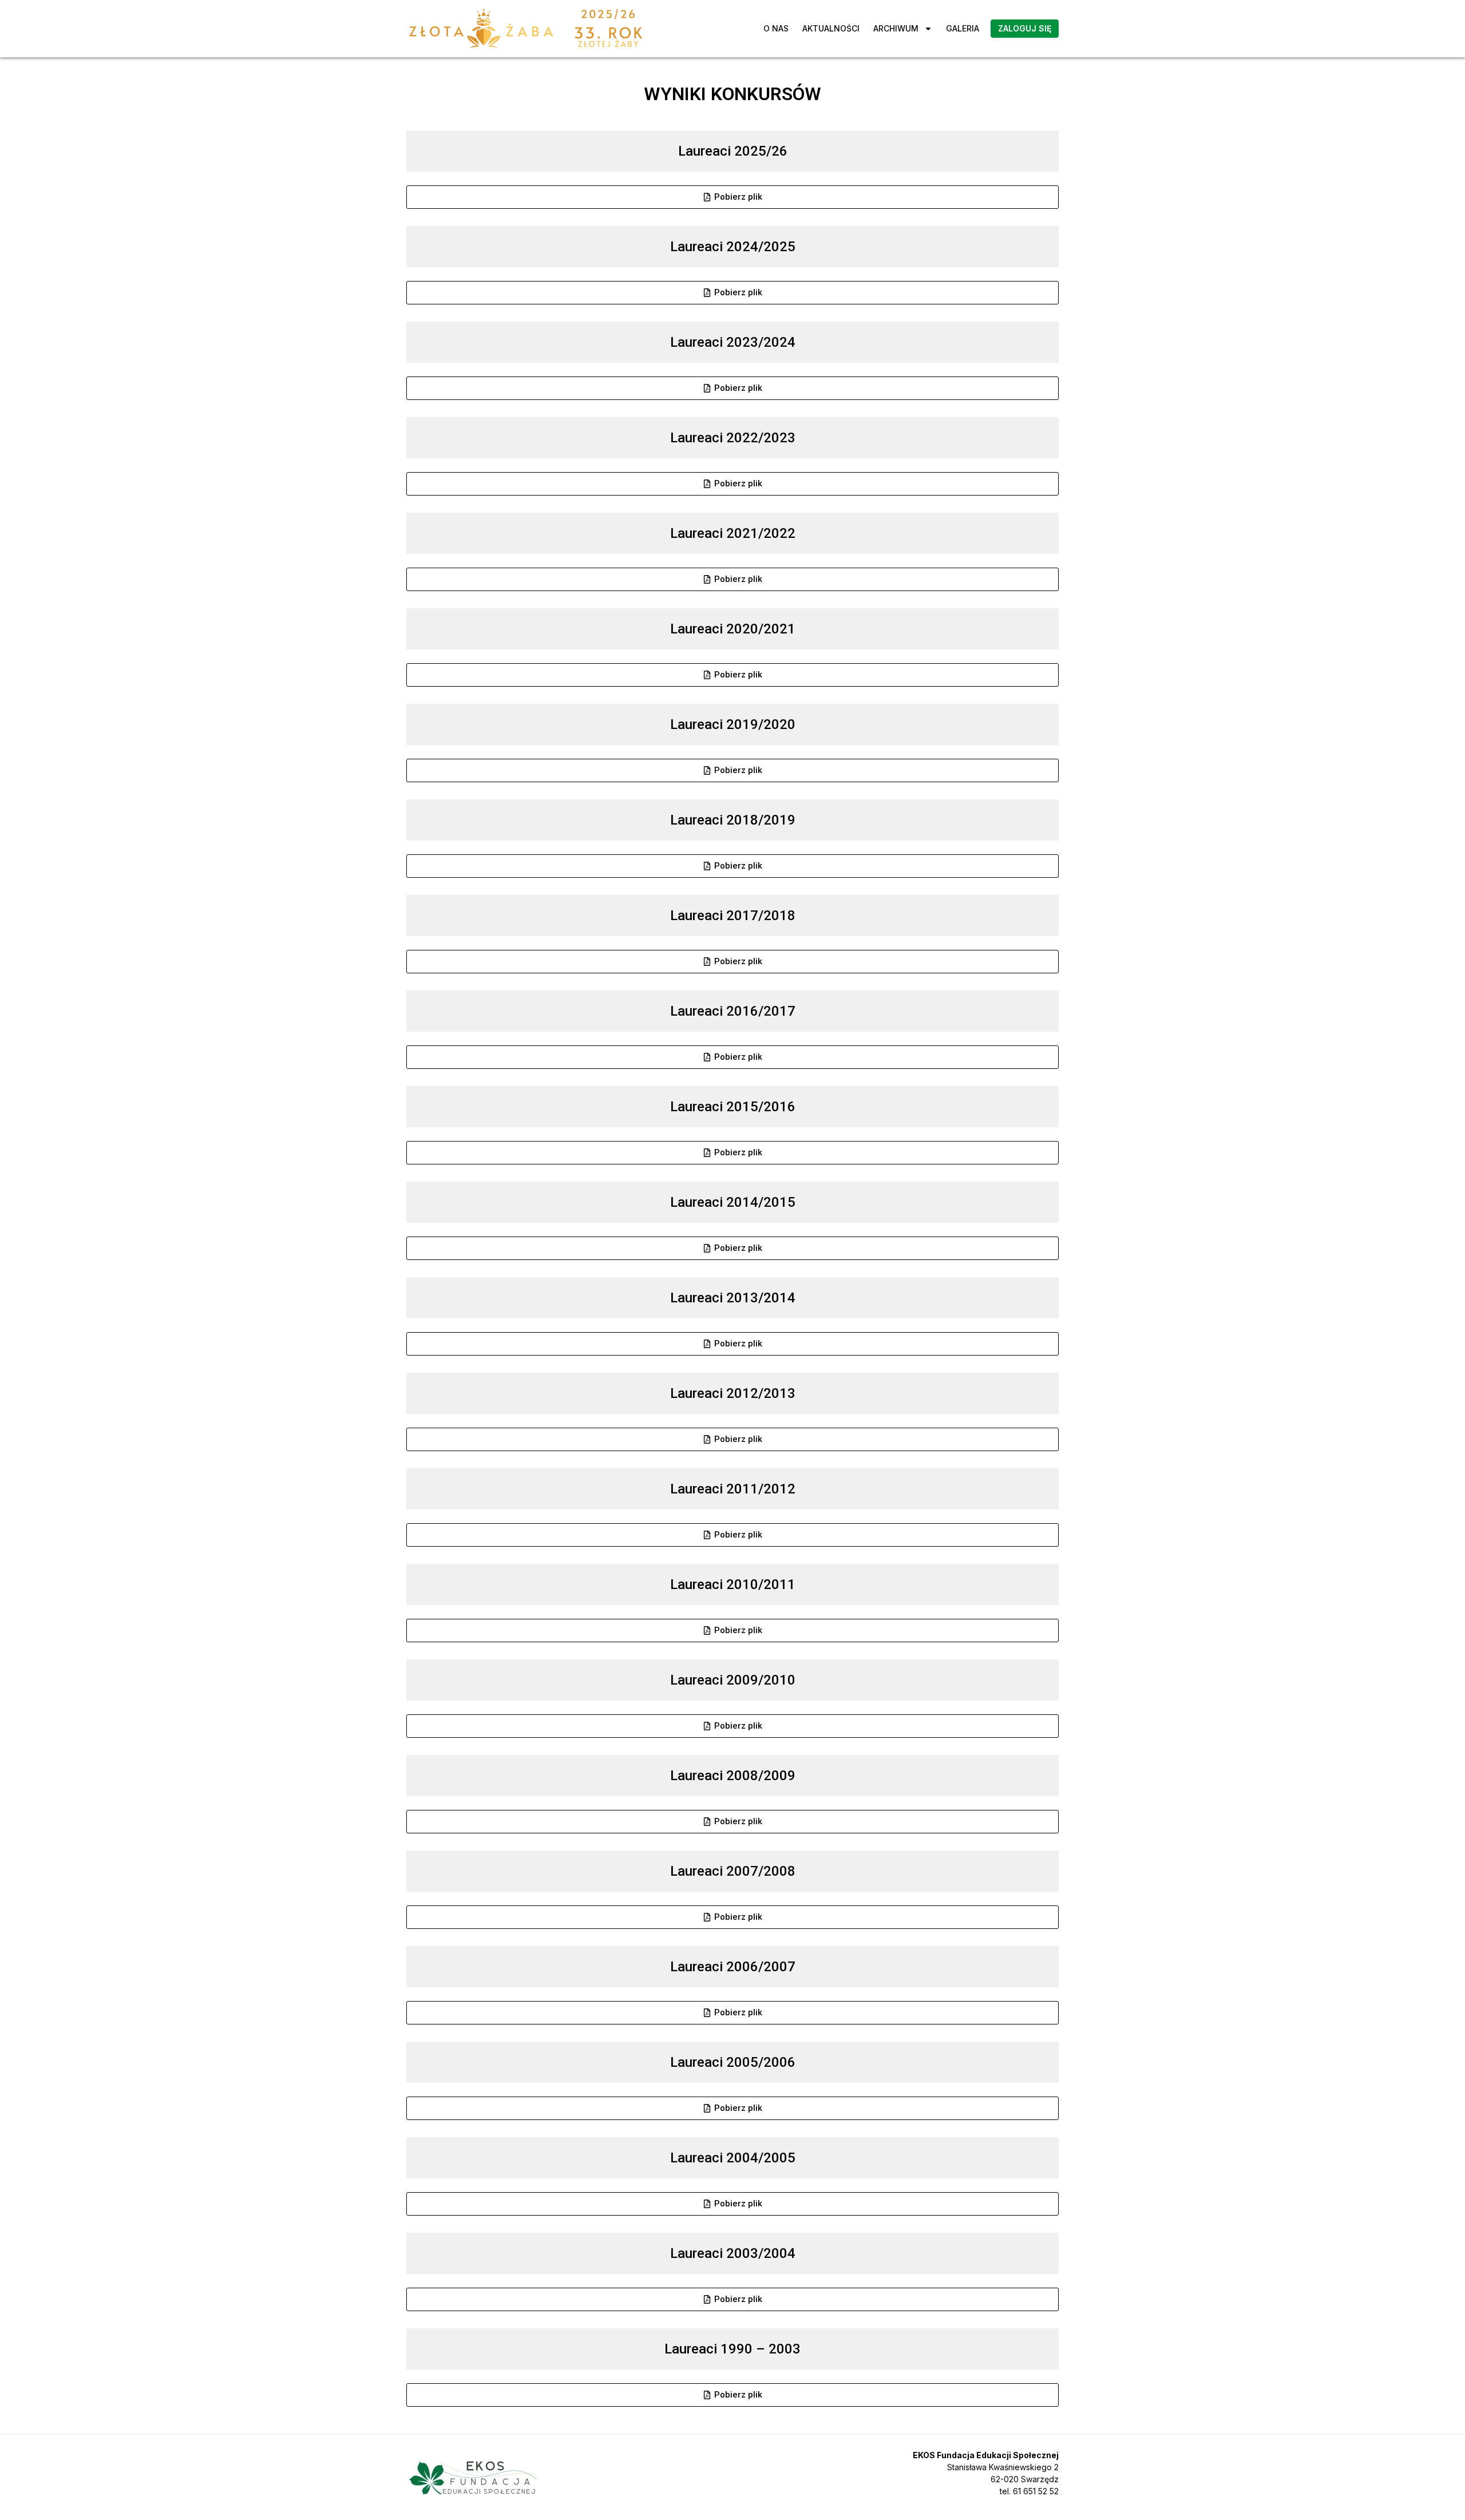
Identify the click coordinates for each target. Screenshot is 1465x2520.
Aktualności (831, 28)
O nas (776, 28)
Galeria (963, 28)
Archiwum (896, 28)
